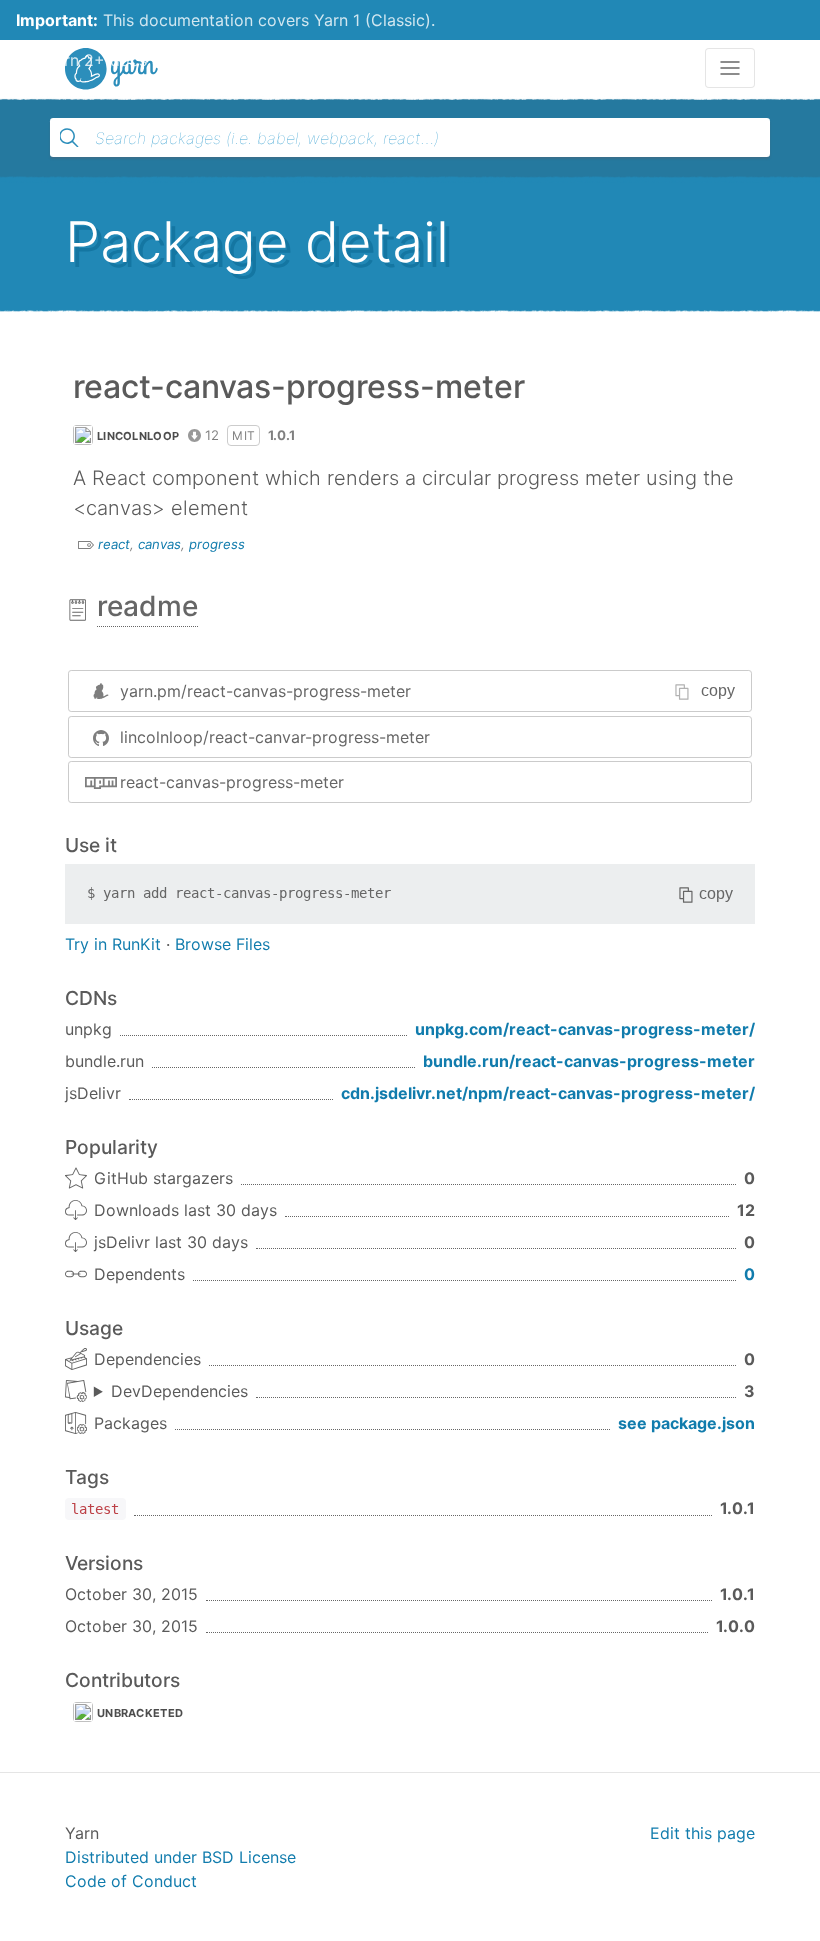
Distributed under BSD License (180, 1857)
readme (147, 606)
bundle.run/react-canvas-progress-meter (589, 1061)
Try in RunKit (113, 944)
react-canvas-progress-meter (232, 782)
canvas (159, 544)
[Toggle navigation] (730, 68)
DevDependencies (179, 1391)
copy (718, 690)
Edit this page (702, 1833)
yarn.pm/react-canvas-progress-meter (265, 691)
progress (217, 544)
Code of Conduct (131, 1881)
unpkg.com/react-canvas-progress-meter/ (585, 1029)
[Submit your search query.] (69, 138)
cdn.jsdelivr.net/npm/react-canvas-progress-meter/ (548, 1093)
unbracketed (140, 1713)
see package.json (686, 1423)
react (114, 544)
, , (171, 1392)
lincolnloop (138, 436)
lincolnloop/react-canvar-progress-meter (275, 737)
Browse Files (222, 944)
